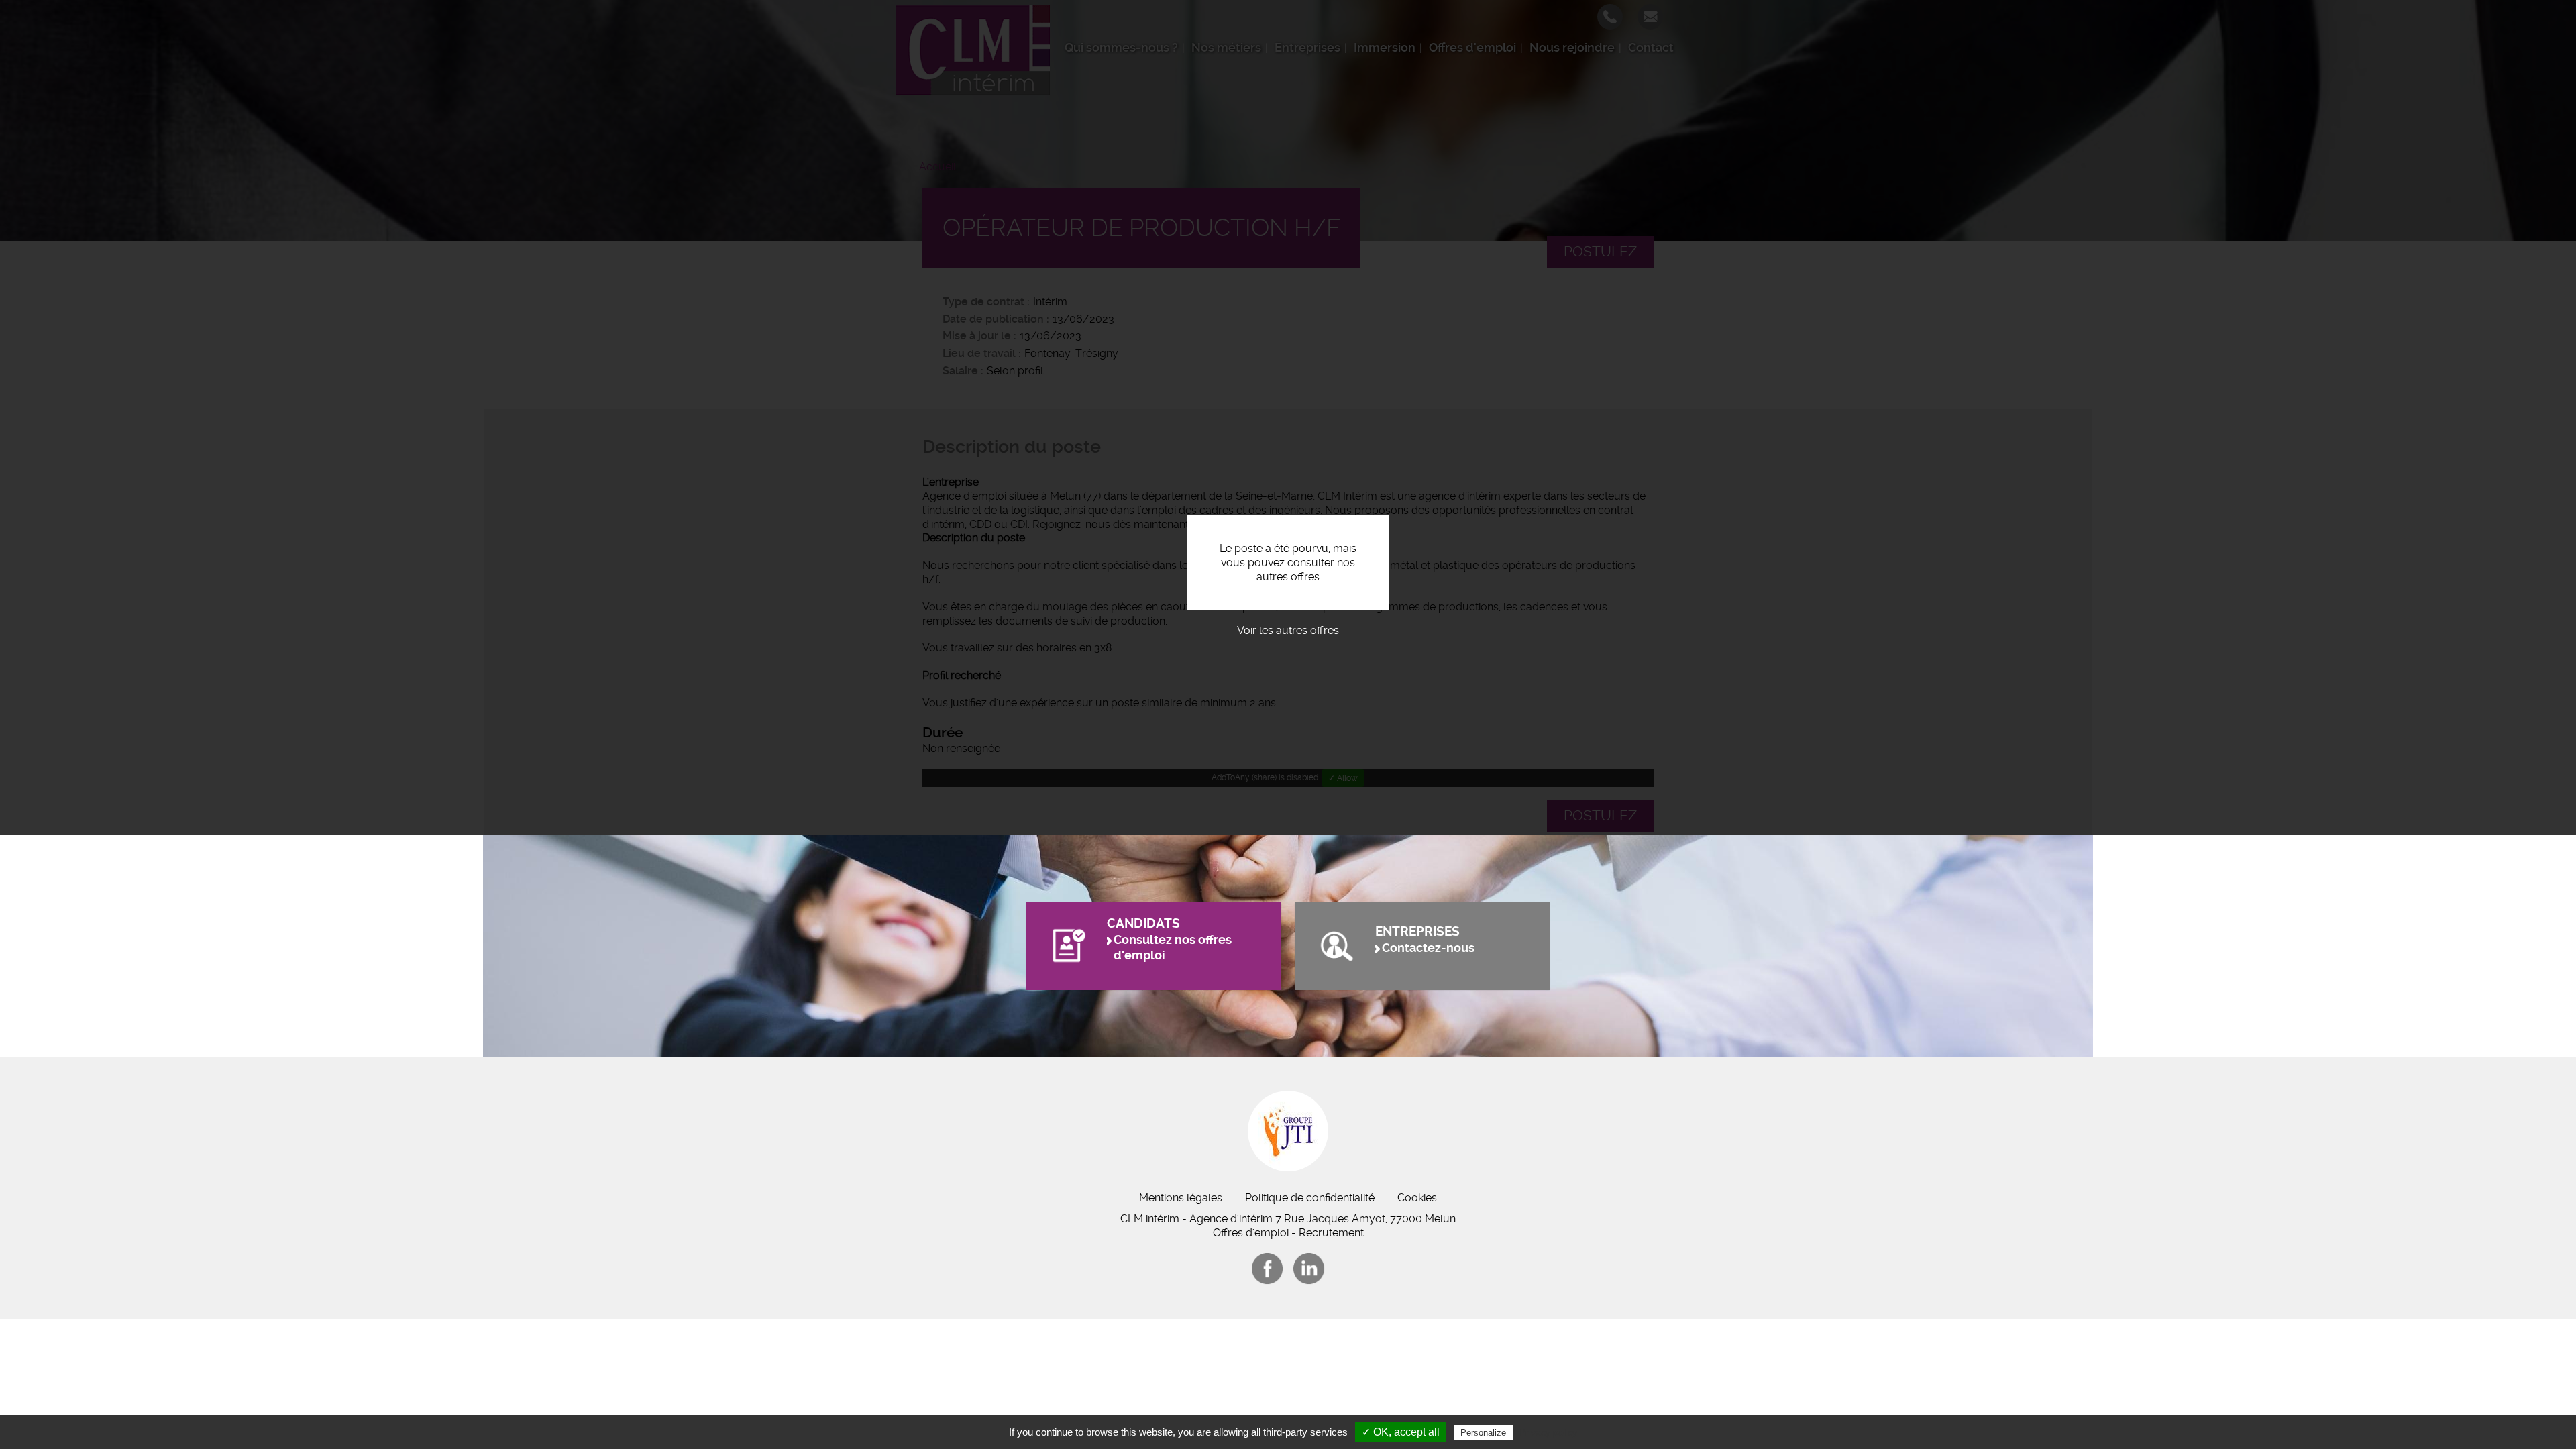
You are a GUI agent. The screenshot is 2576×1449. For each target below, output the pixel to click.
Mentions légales (1181, 1198)
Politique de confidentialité (1310, 1198)
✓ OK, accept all (1401, 1432)
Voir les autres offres (1288, 630)
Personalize (1483, 1433)
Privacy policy (1548, 1432)
